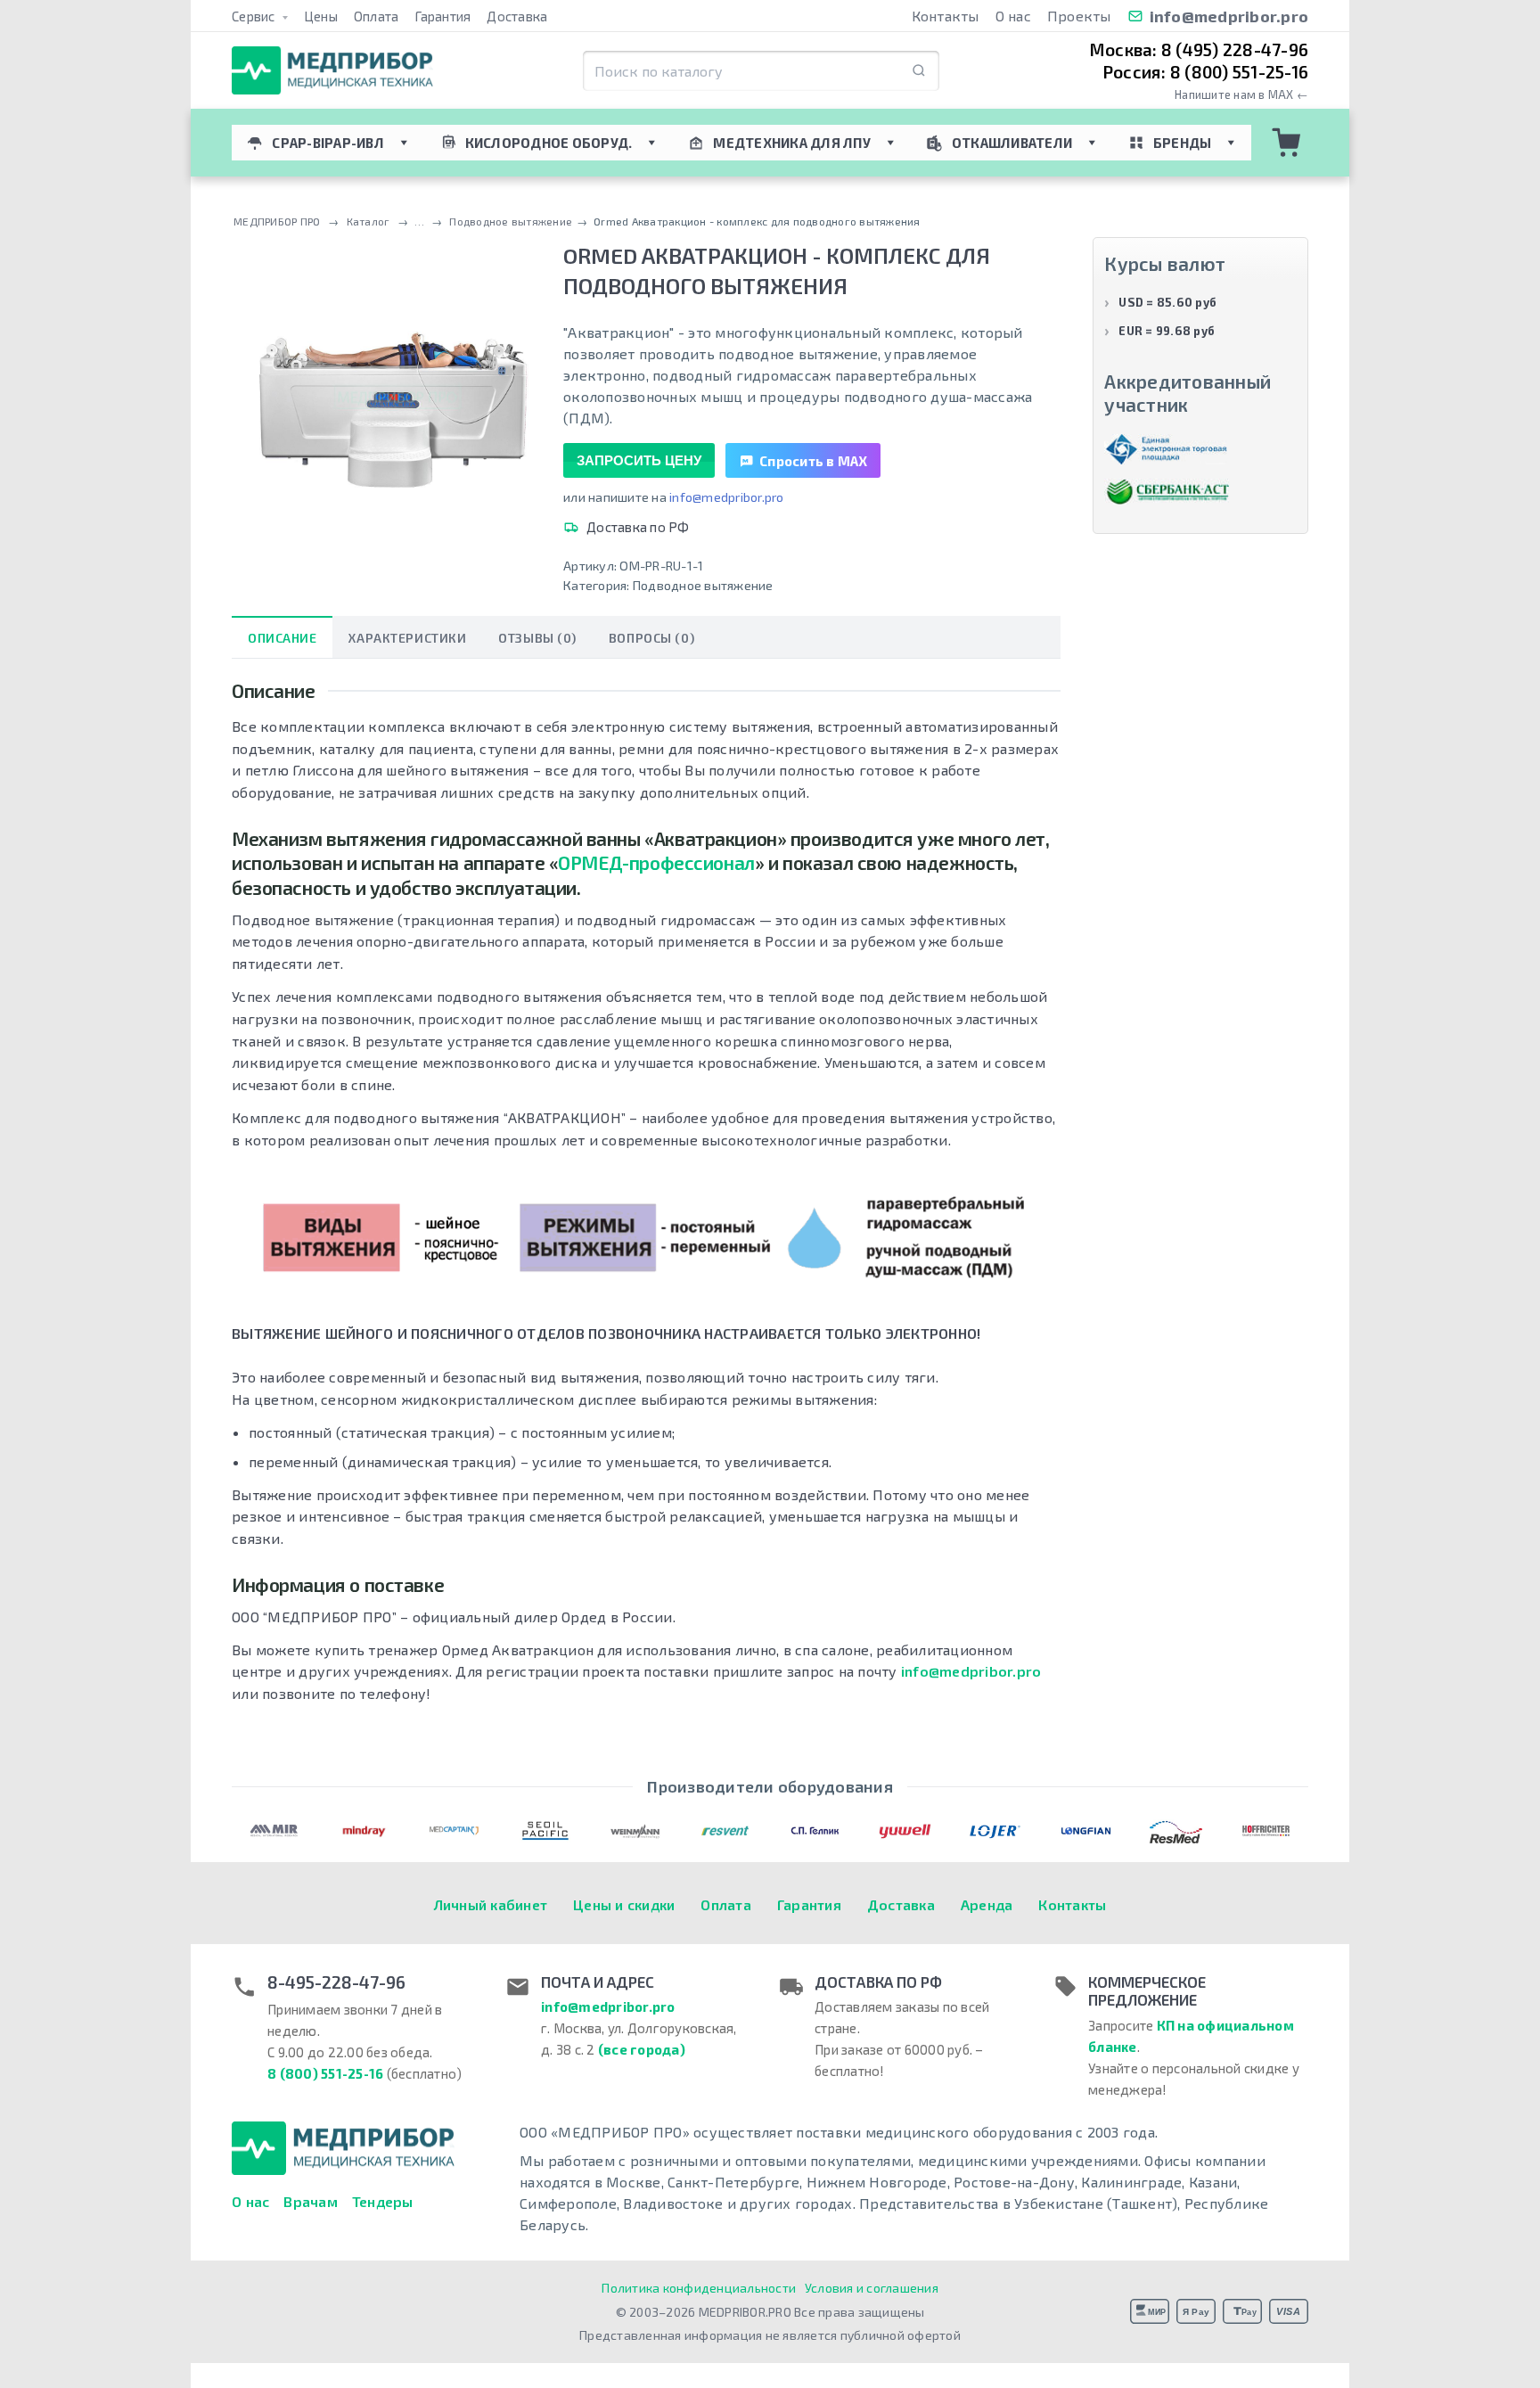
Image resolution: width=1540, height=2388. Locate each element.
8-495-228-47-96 (336, 1982)
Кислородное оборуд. (549, 143)
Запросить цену (639, 460)
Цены (321, 16)
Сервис (255, 16)
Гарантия (442, 16)
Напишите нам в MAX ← (1241, 95)
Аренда (987, 1904)
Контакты (946, 16)
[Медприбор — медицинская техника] (332, 71)
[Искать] (919, 71)
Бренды (1183, 143)
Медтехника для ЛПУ (792, 143)
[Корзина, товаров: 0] (1287, 143)
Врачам (311, 2201)
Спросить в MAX (814, 461)
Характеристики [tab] (407, 638)
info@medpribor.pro (1229, 16)
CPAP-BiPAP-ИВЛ (328, 143)
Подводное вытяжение (703, 585)
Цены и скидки (624, 1904)
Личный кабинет (491, 1904)
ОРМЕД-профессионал (656, 862)
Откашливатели (1012, 143)
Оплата (377, 16)
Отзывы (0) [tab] (537, 638)
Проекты (1079, 16)
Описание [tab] (282, 638)
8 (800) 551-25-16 (325, 2073)
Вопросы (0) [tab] (651, 638)
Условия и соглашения (872, 2288)
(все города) (642, 2049)
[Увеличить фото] (389, 398)
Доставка (517, 16)
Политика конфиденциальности (699, 2288)
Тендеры (383, 2201)
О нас (1013, 16)
